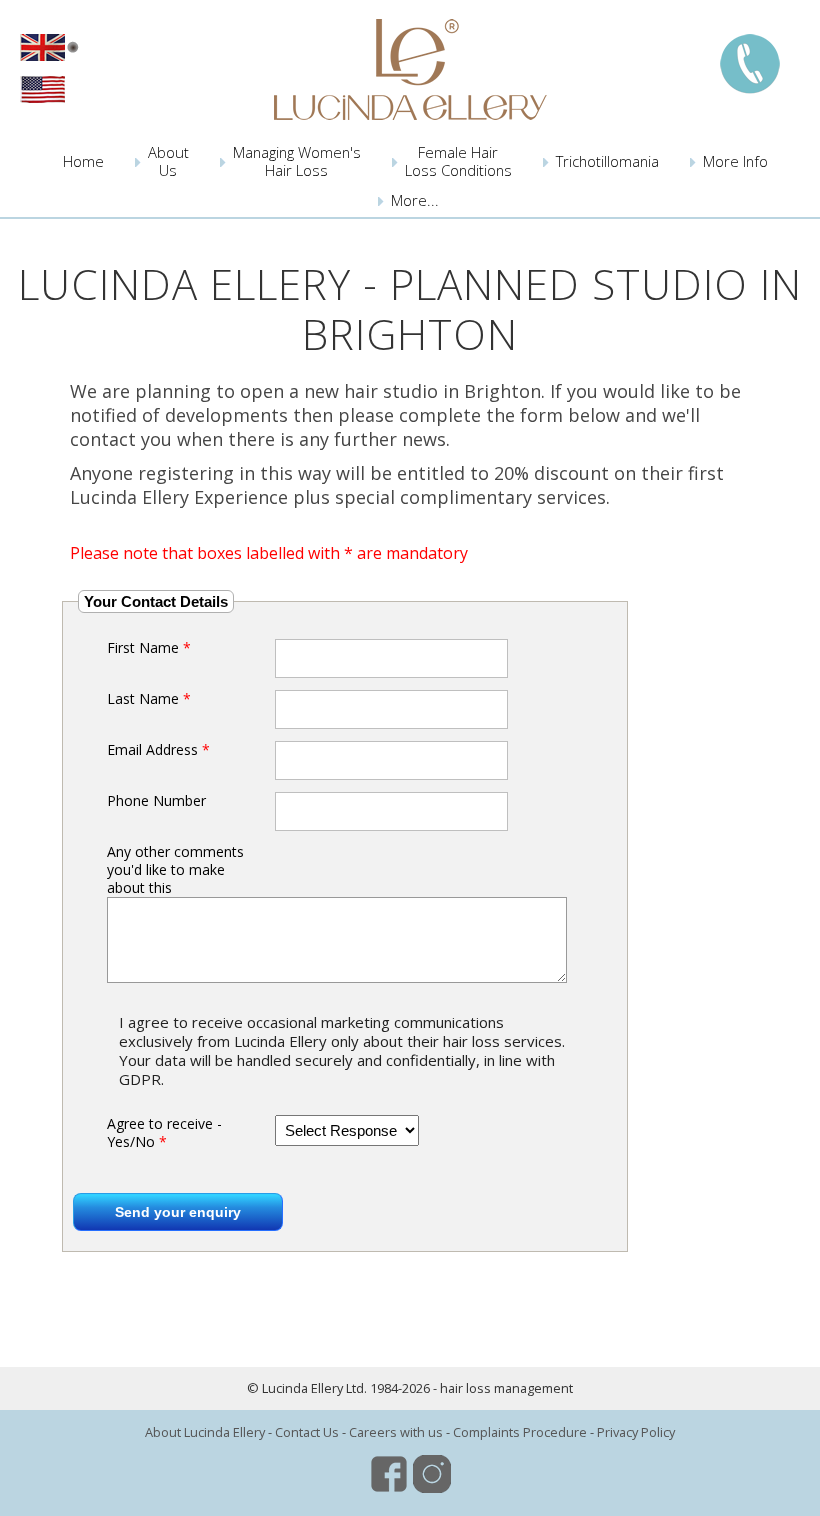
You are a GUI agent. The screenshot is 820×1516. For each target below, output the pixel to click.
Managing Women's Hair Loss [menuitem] (297, 161)
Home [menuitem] (83, 161)
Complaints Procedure (520, 1432)
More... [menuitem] (415, 200)
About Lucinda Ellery (205, 1432)
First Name (149, 648)
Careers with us (396, 1432)
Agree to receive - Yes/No (164, 1133)
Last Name (149, 699)
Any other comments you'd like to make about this (175, 870)
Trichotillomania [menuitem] (607, 161)
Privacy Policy (636, 1432)
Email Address (158, 750)
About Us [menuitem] (168, 161)
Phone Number (156, 801)
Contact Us (307, 1432)
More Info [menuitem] (735, 161)
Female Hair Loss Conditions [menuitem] (458, 161)
